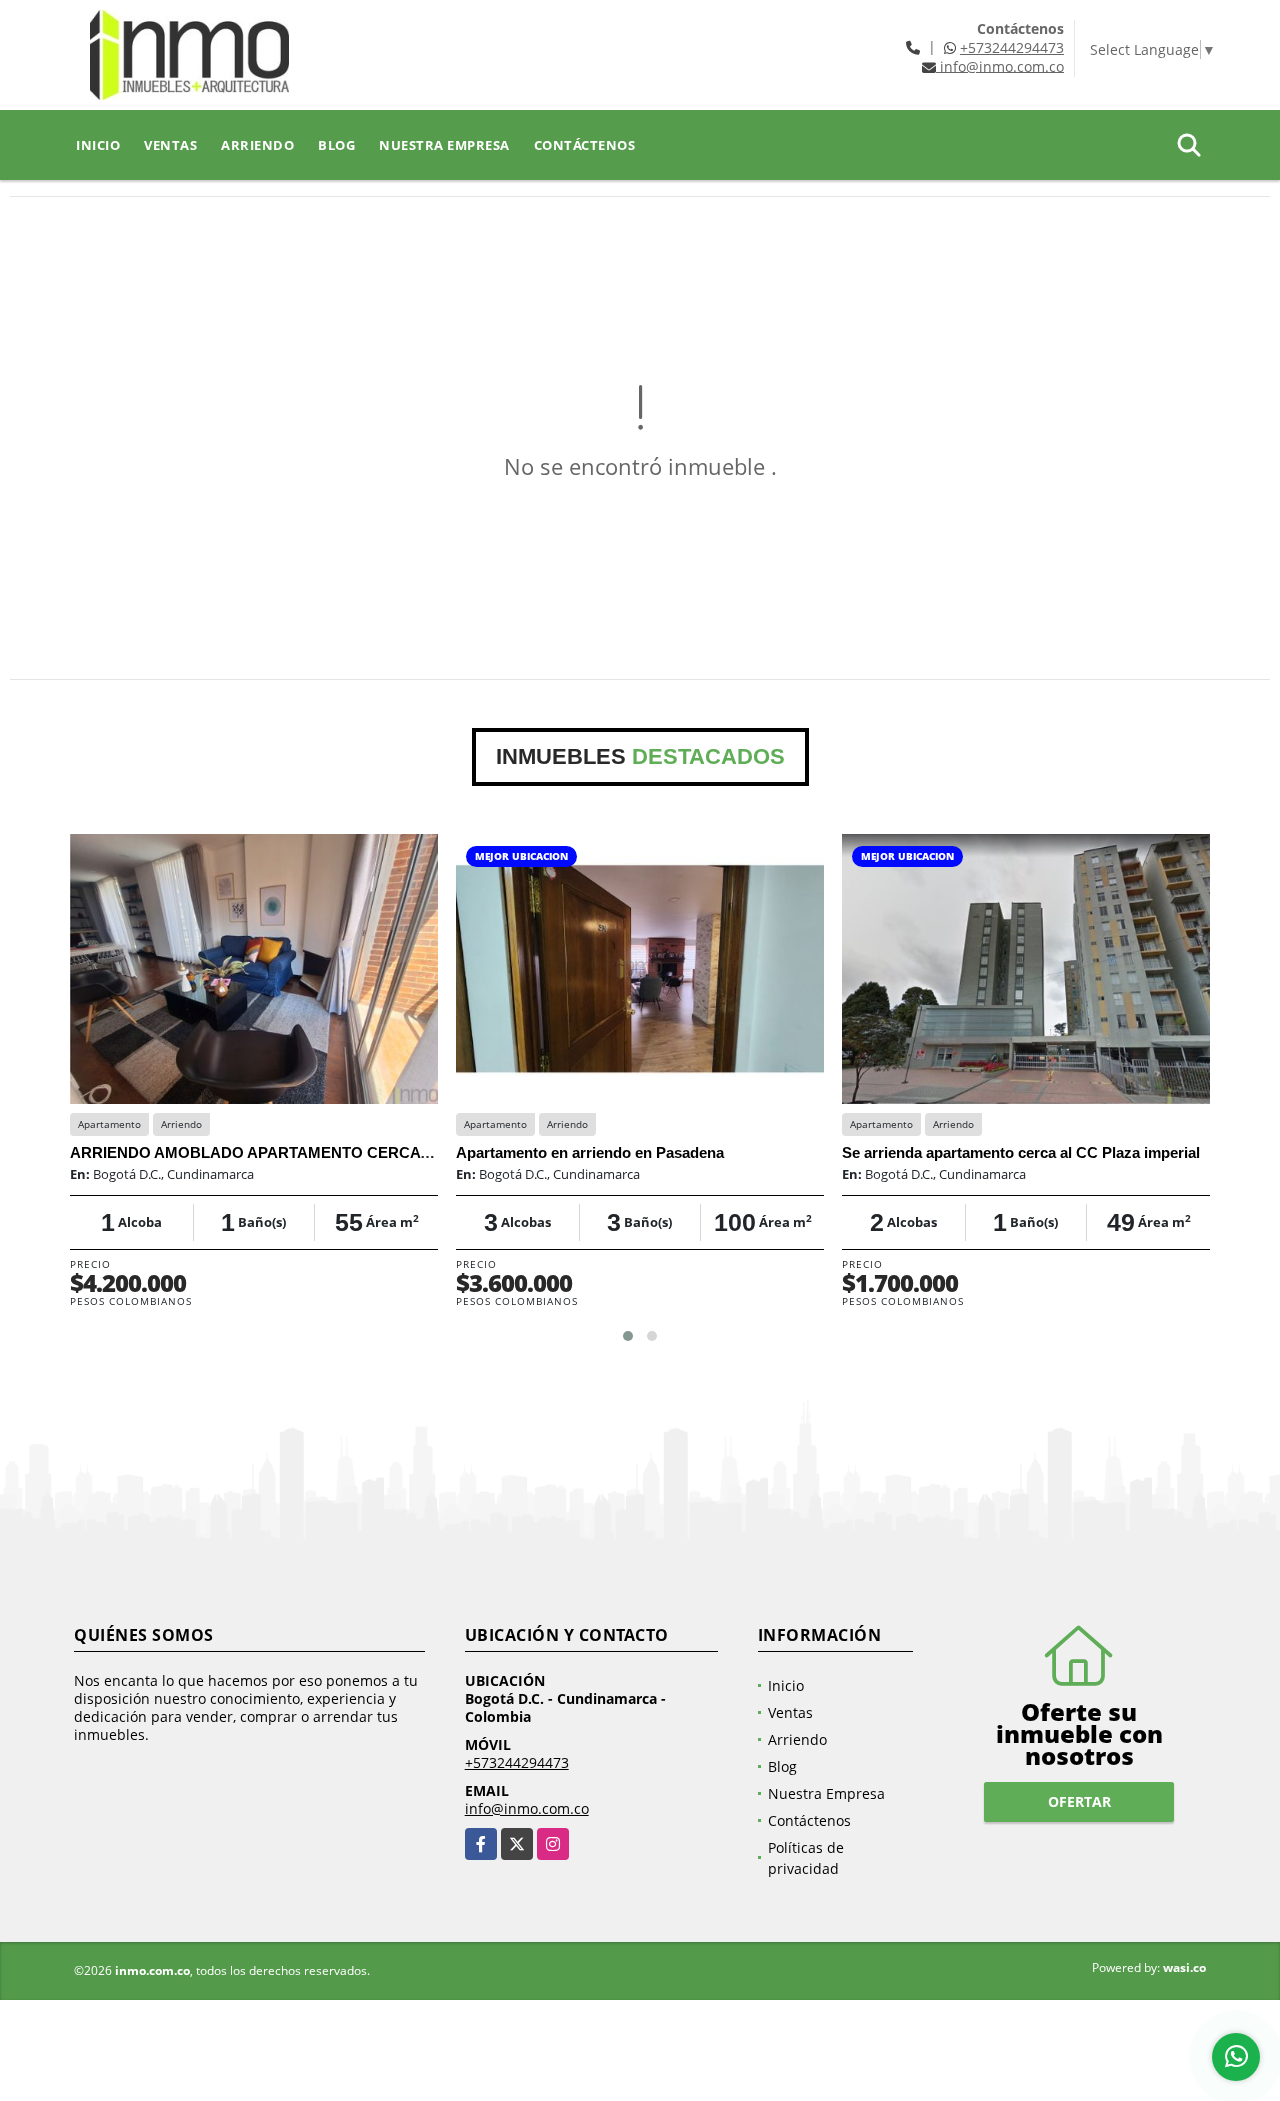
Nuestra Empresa (444, 145)
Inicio (98, 145)
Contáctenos (585, 145)
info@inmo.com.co (527, 1808)
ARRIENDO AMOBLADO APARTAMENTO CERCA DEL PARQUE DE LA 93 (330, 1152)
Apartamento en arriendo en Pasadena (590, 1152)
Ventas (170, 145)
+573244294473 (1012, 47)
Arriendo (257, 145)
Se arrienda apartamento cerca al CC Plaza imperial (1021, 1152)
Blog (336, 145)
